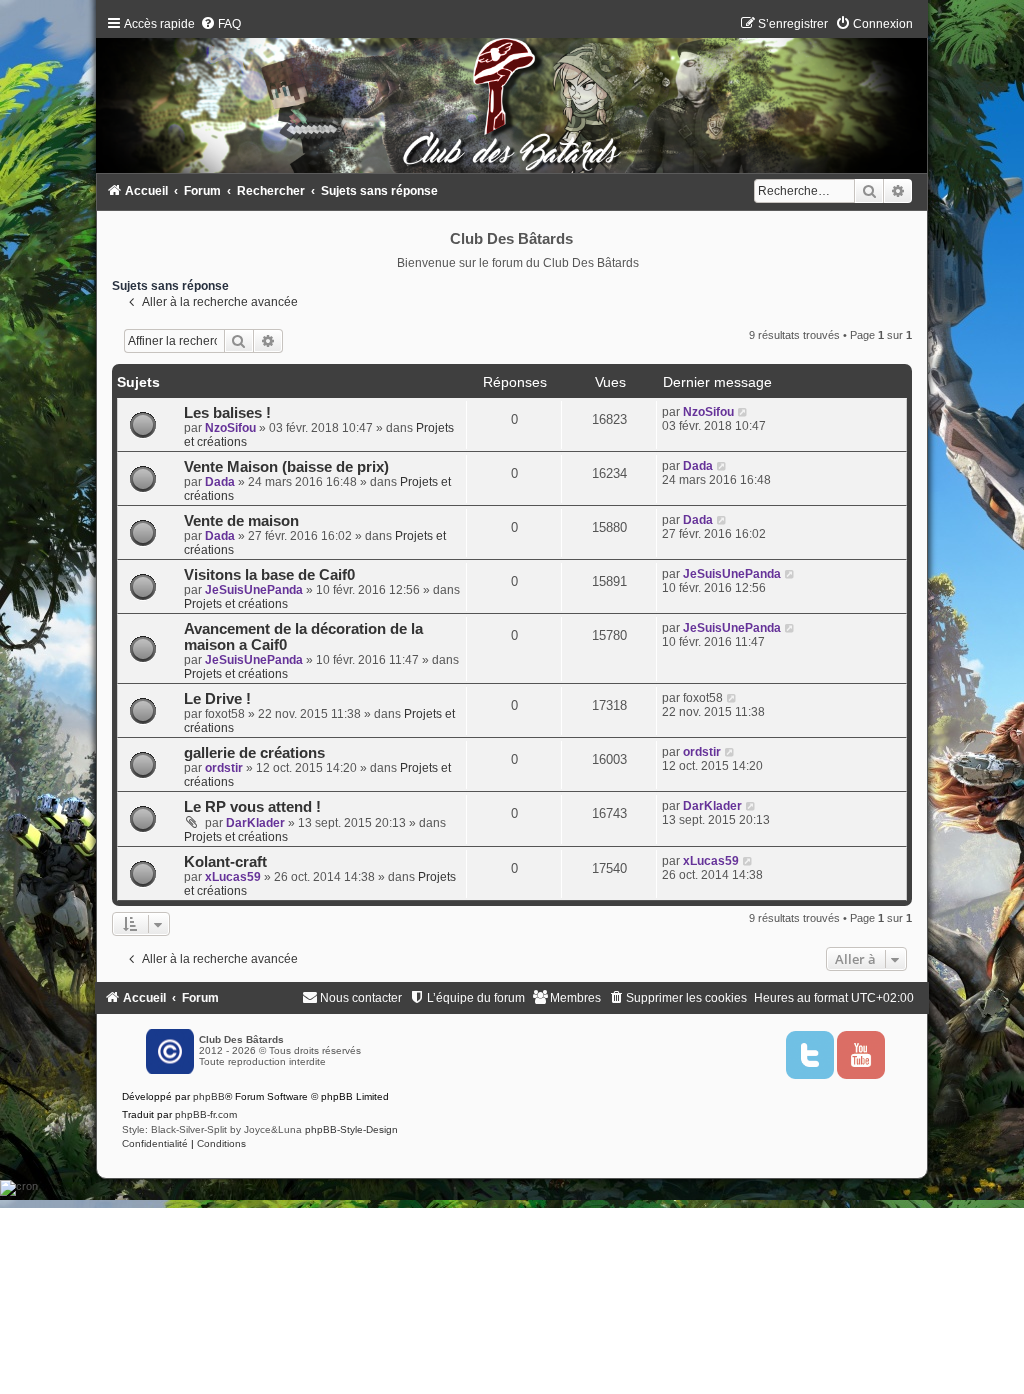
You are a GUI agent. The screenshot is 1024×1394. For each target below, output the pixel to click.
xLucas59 (233, 877)
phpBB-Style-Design (351, 1129)
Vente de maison (241, 521)
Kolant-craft (225, 862)
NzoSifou (230, 428)
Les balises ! (227, 413)
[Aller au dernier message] (743, 412)
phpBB (209, 1096)
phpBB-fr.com (206, 1114)
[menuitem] (220, 24)
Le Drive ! (217, 699)
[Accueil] (512, 99)
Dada (220, 482)
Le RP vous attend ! (252, 807)
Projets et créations (236, 604)
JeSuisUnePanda (254, 590)
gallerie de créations (254, 753)
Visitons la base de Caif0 (269, 575)
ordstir (224, 768)
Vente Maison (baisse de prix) (286, 467)
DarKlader (255, 823)
